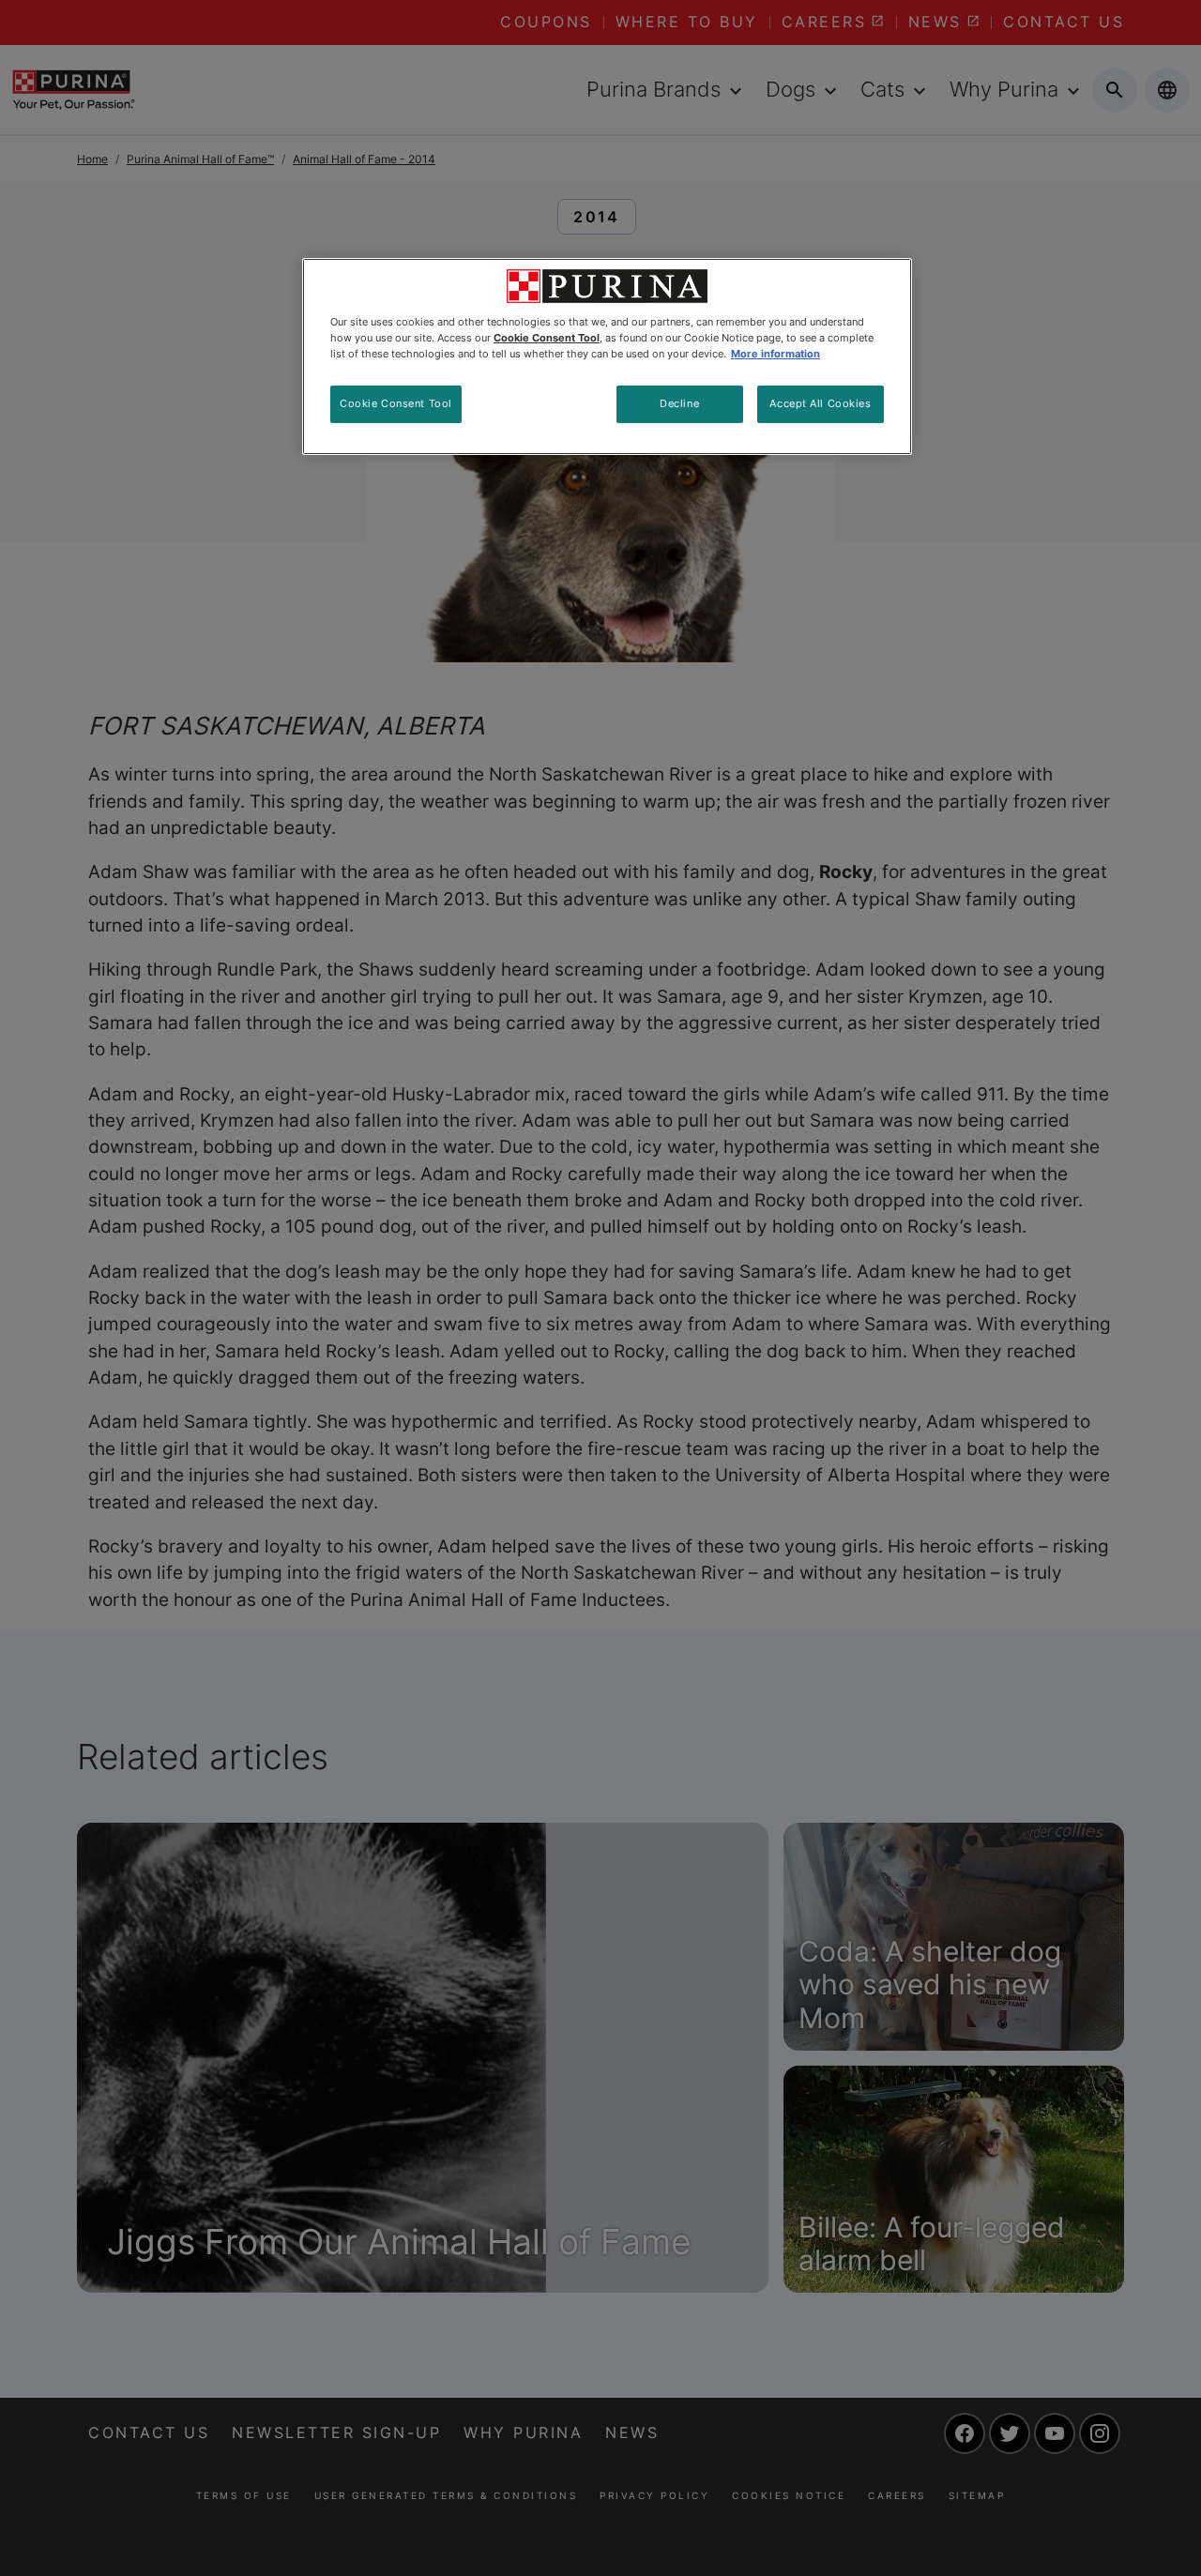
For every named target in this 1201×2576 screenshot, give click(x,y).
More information (775, 354)
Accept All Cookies (820, 403)
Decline (679, 403)
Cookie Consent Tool (396, 403)
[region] (607, 356)
